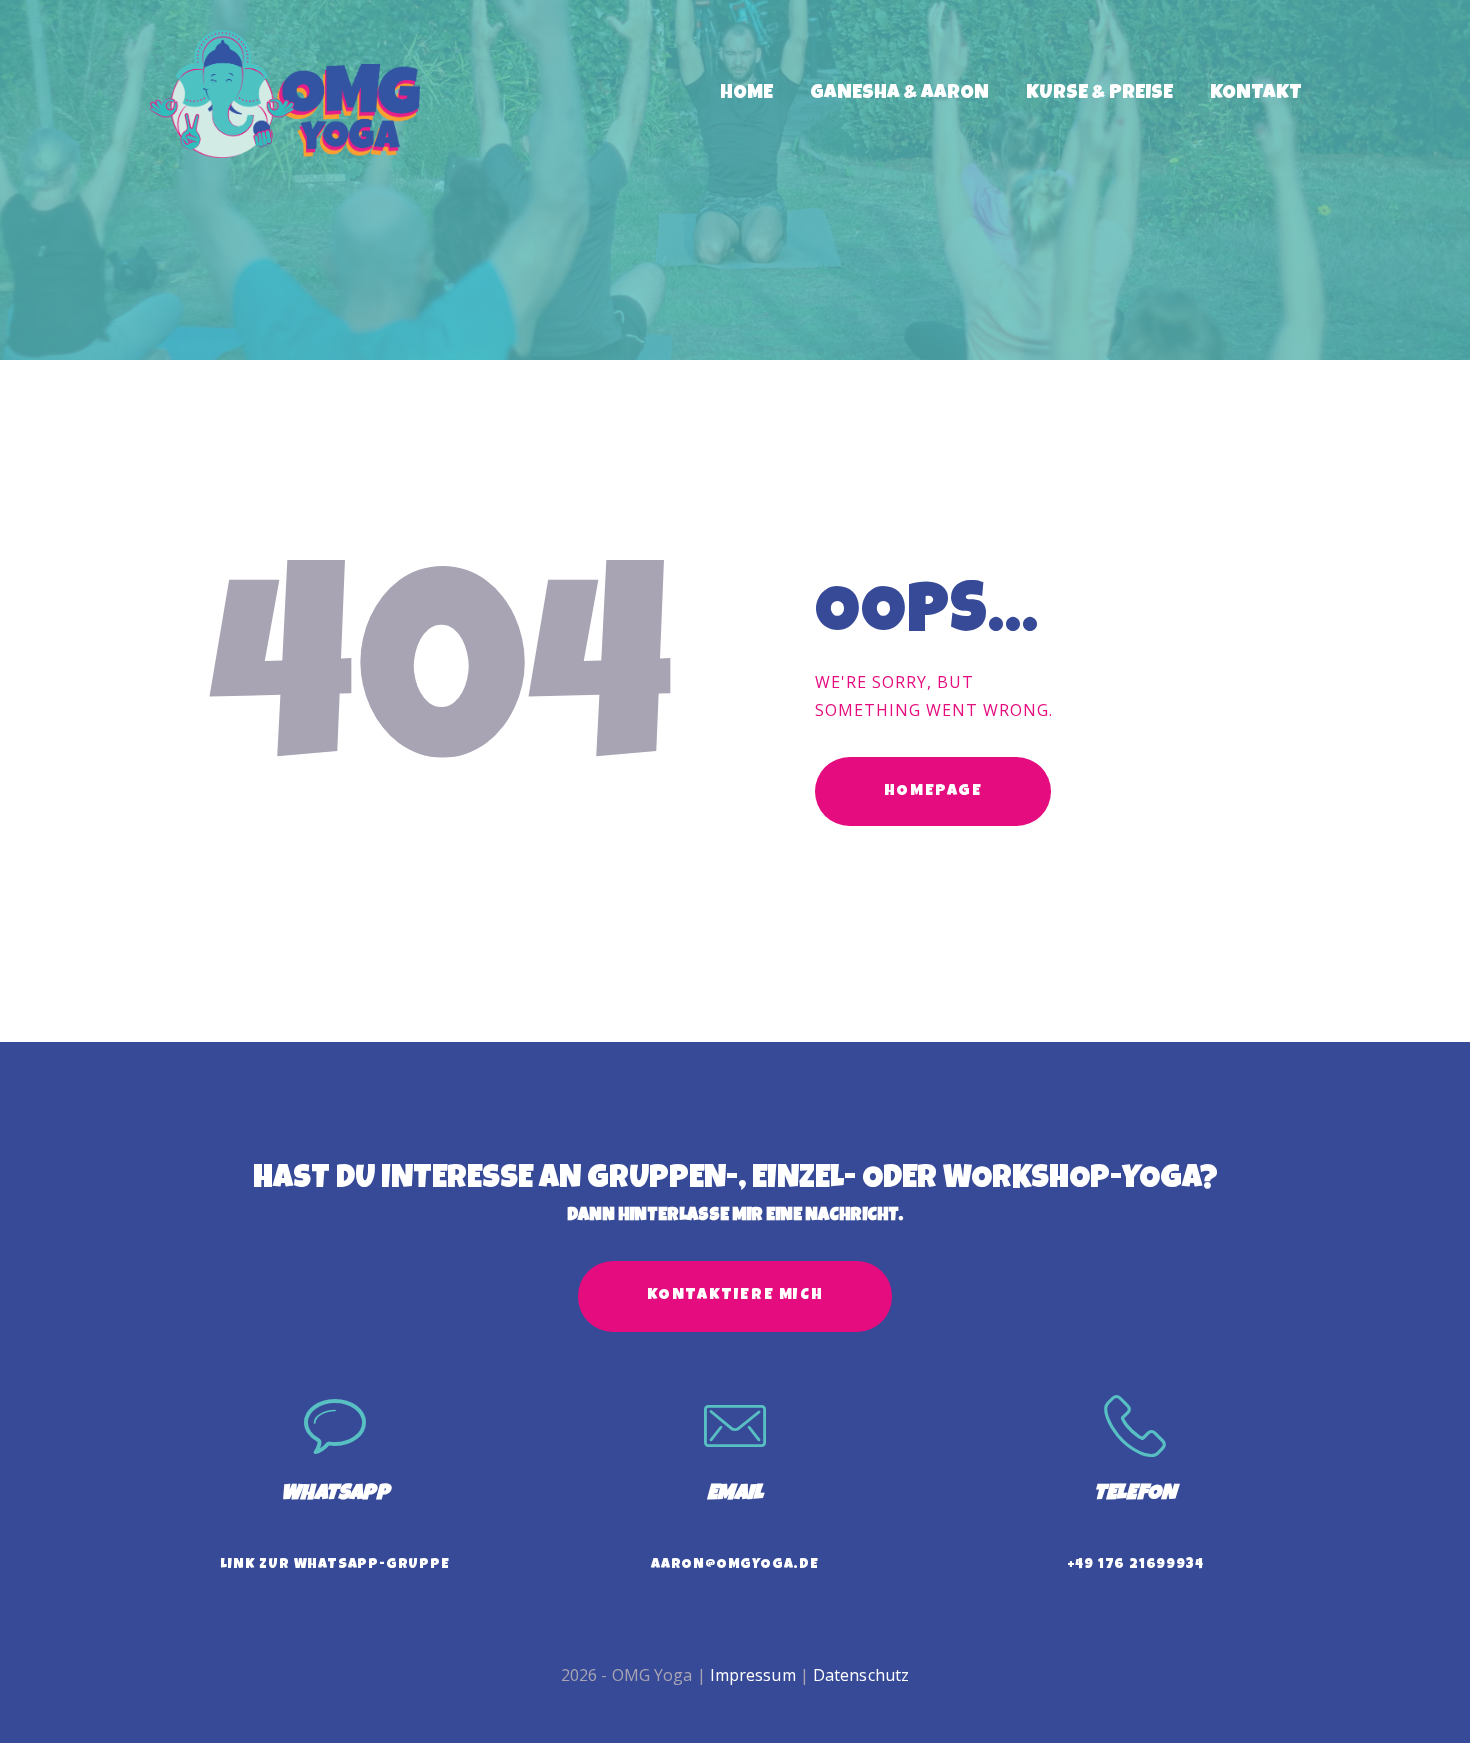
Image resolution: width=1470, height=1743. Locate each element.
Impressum (753, 1675)
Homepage (933, 792)
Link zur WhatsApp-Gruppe (334, 1565)
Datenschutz (861, 1675)
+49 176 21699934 (1135, 1565)
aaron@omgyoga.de (735, 1565)
